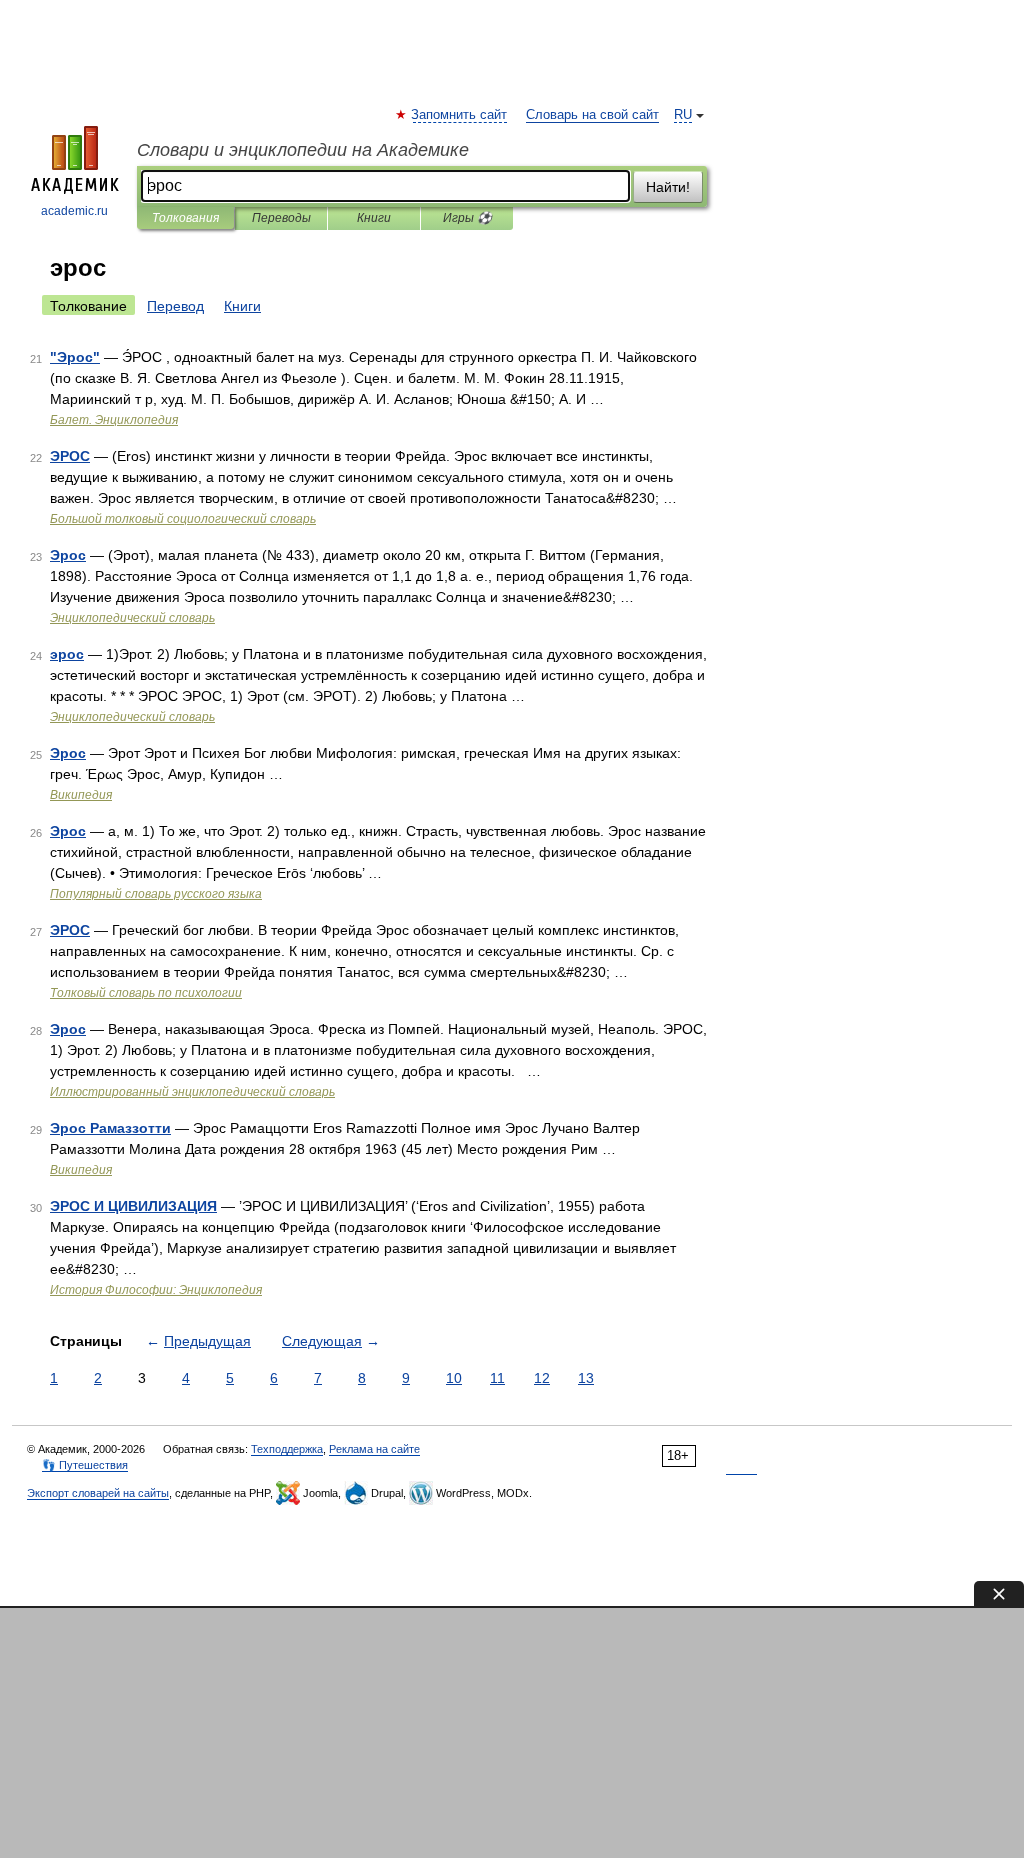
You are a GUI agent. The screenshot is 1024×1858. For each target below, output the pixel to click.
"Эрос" (75, 357)
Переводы (281, 218)
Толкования (185, 218)
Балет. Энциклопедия (114, 420)
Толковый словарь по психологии (146, 993)
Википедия (81, 795)
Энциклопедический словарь (132, 618)
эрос (67, 654)
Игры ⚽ (467, 218)
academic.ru (74, 211)
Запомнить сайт (460, 115)
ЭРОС (70, 456)
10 (454, 1378)
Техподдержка (287, 1449)
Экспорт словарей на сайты (98, 1493)
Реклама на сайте (374, 1449)
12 (542, 1378)
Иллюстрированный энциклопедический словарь (192, 1092)
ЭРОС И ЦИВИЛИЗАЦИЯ (133, 1206)
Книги (374, 218)
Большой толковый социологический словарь (183, 519)
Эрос (68, 555)
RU (683, 115)
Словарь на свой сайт (592, 115)
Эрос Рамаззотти (110, 1128)
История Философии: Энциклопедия (156, 1290)
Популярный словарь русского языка (156, 894)
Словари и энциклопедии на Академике (303, 150)
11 (497, 1378)
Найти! (668, 187)
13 (586, 1378)
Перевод (175, 306)
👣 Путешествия (85, 1465)
